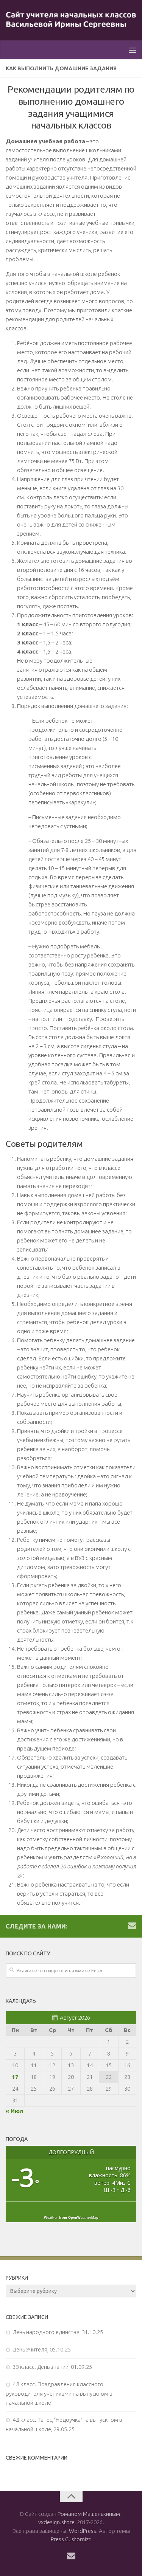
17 (15, 2077)
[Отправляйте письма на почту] (132, 1925)
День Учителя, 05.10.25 (42, 2349)
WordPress (83, 2531)
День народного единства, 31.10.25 (58, 2332)
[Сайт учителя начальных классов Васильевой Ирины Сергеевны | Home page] (71, 20)
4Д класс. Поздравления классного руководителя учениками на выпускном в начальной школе (59, 2393)
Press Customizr (70, 2539)
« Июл (14, 2111)
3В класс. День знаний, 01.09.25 (52, 2367)
